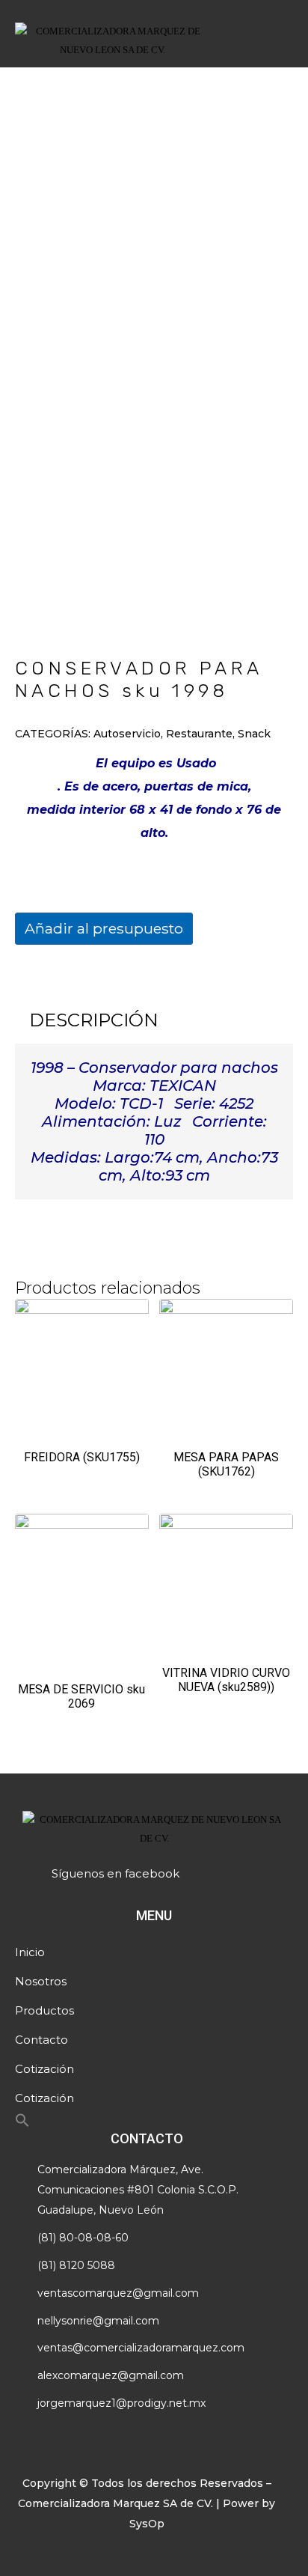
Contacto (41, 2040)
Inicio (30, 1952)
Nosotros (41, 1981)
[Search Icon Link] (22, 2124)
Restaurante (199, 734)
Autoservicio (127, 734)
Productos (44, 2010)
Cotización (44, 2069)
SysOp (147, 2524)
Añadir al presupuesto (104, 928)
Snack (254, 734)
